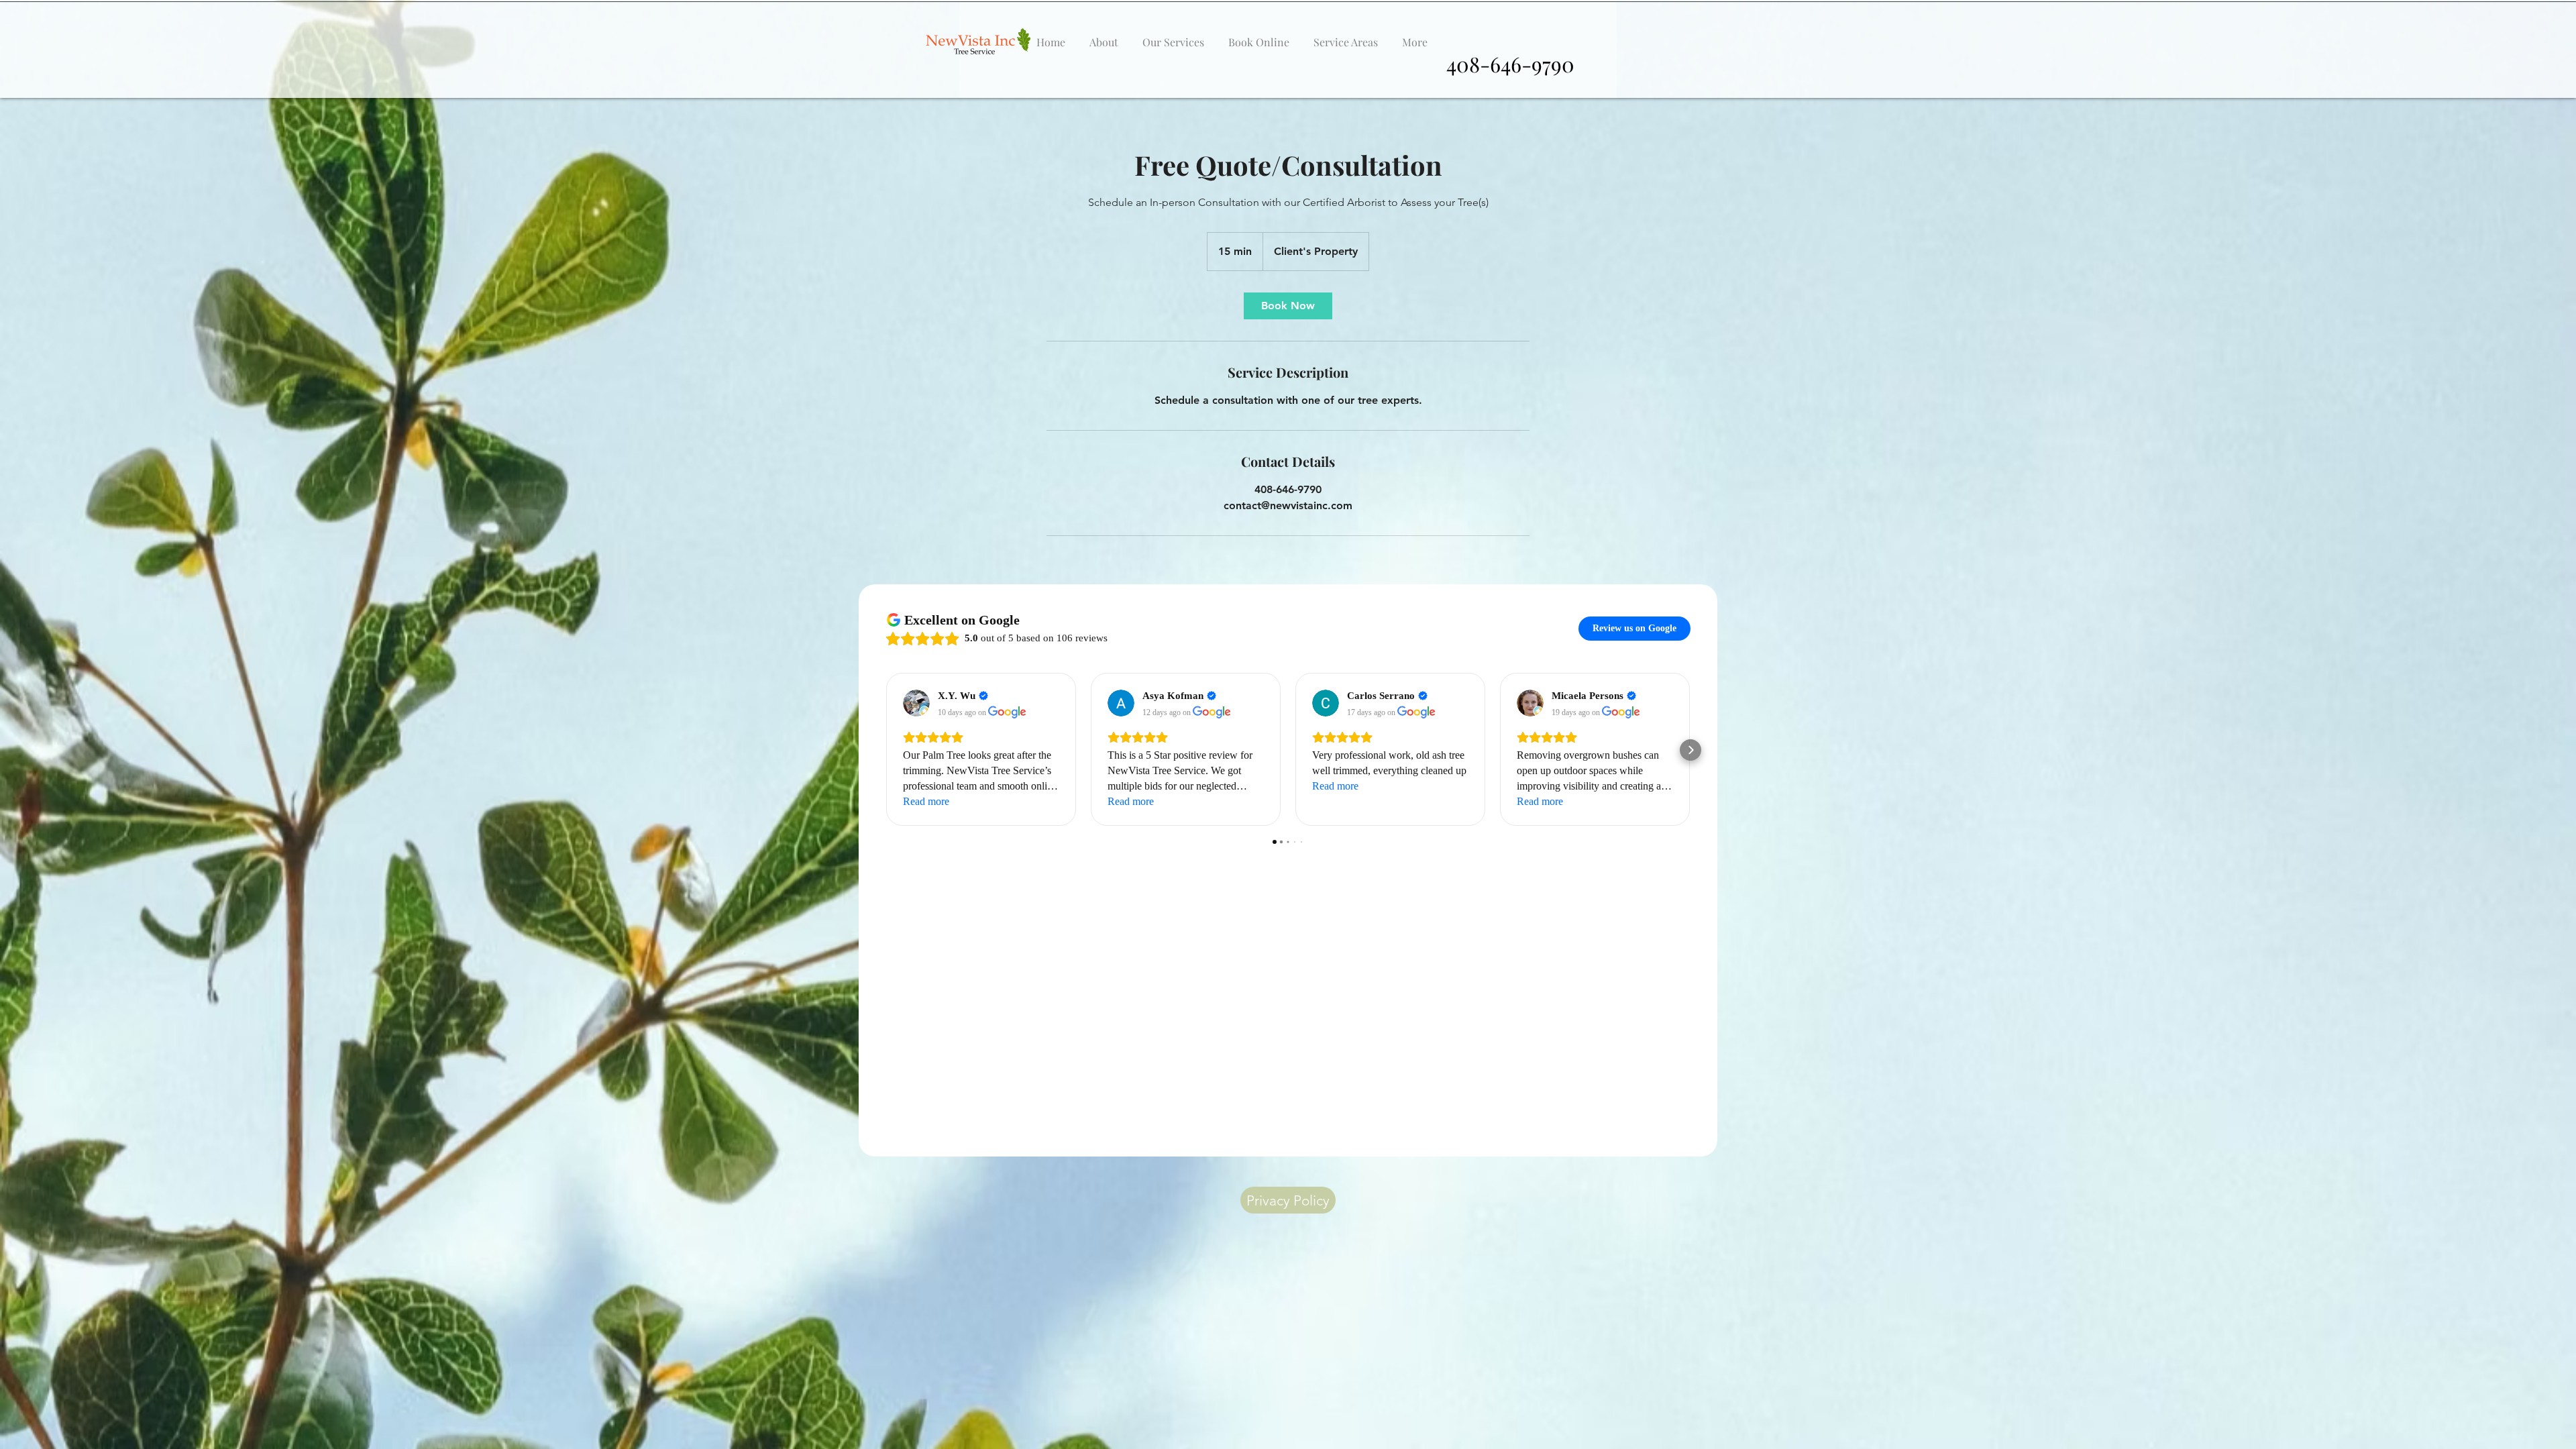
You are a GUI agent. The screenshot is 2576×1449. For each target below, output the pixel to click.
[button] (1173, 36)
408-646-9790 (1510, 64)
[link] (1288, 306)
